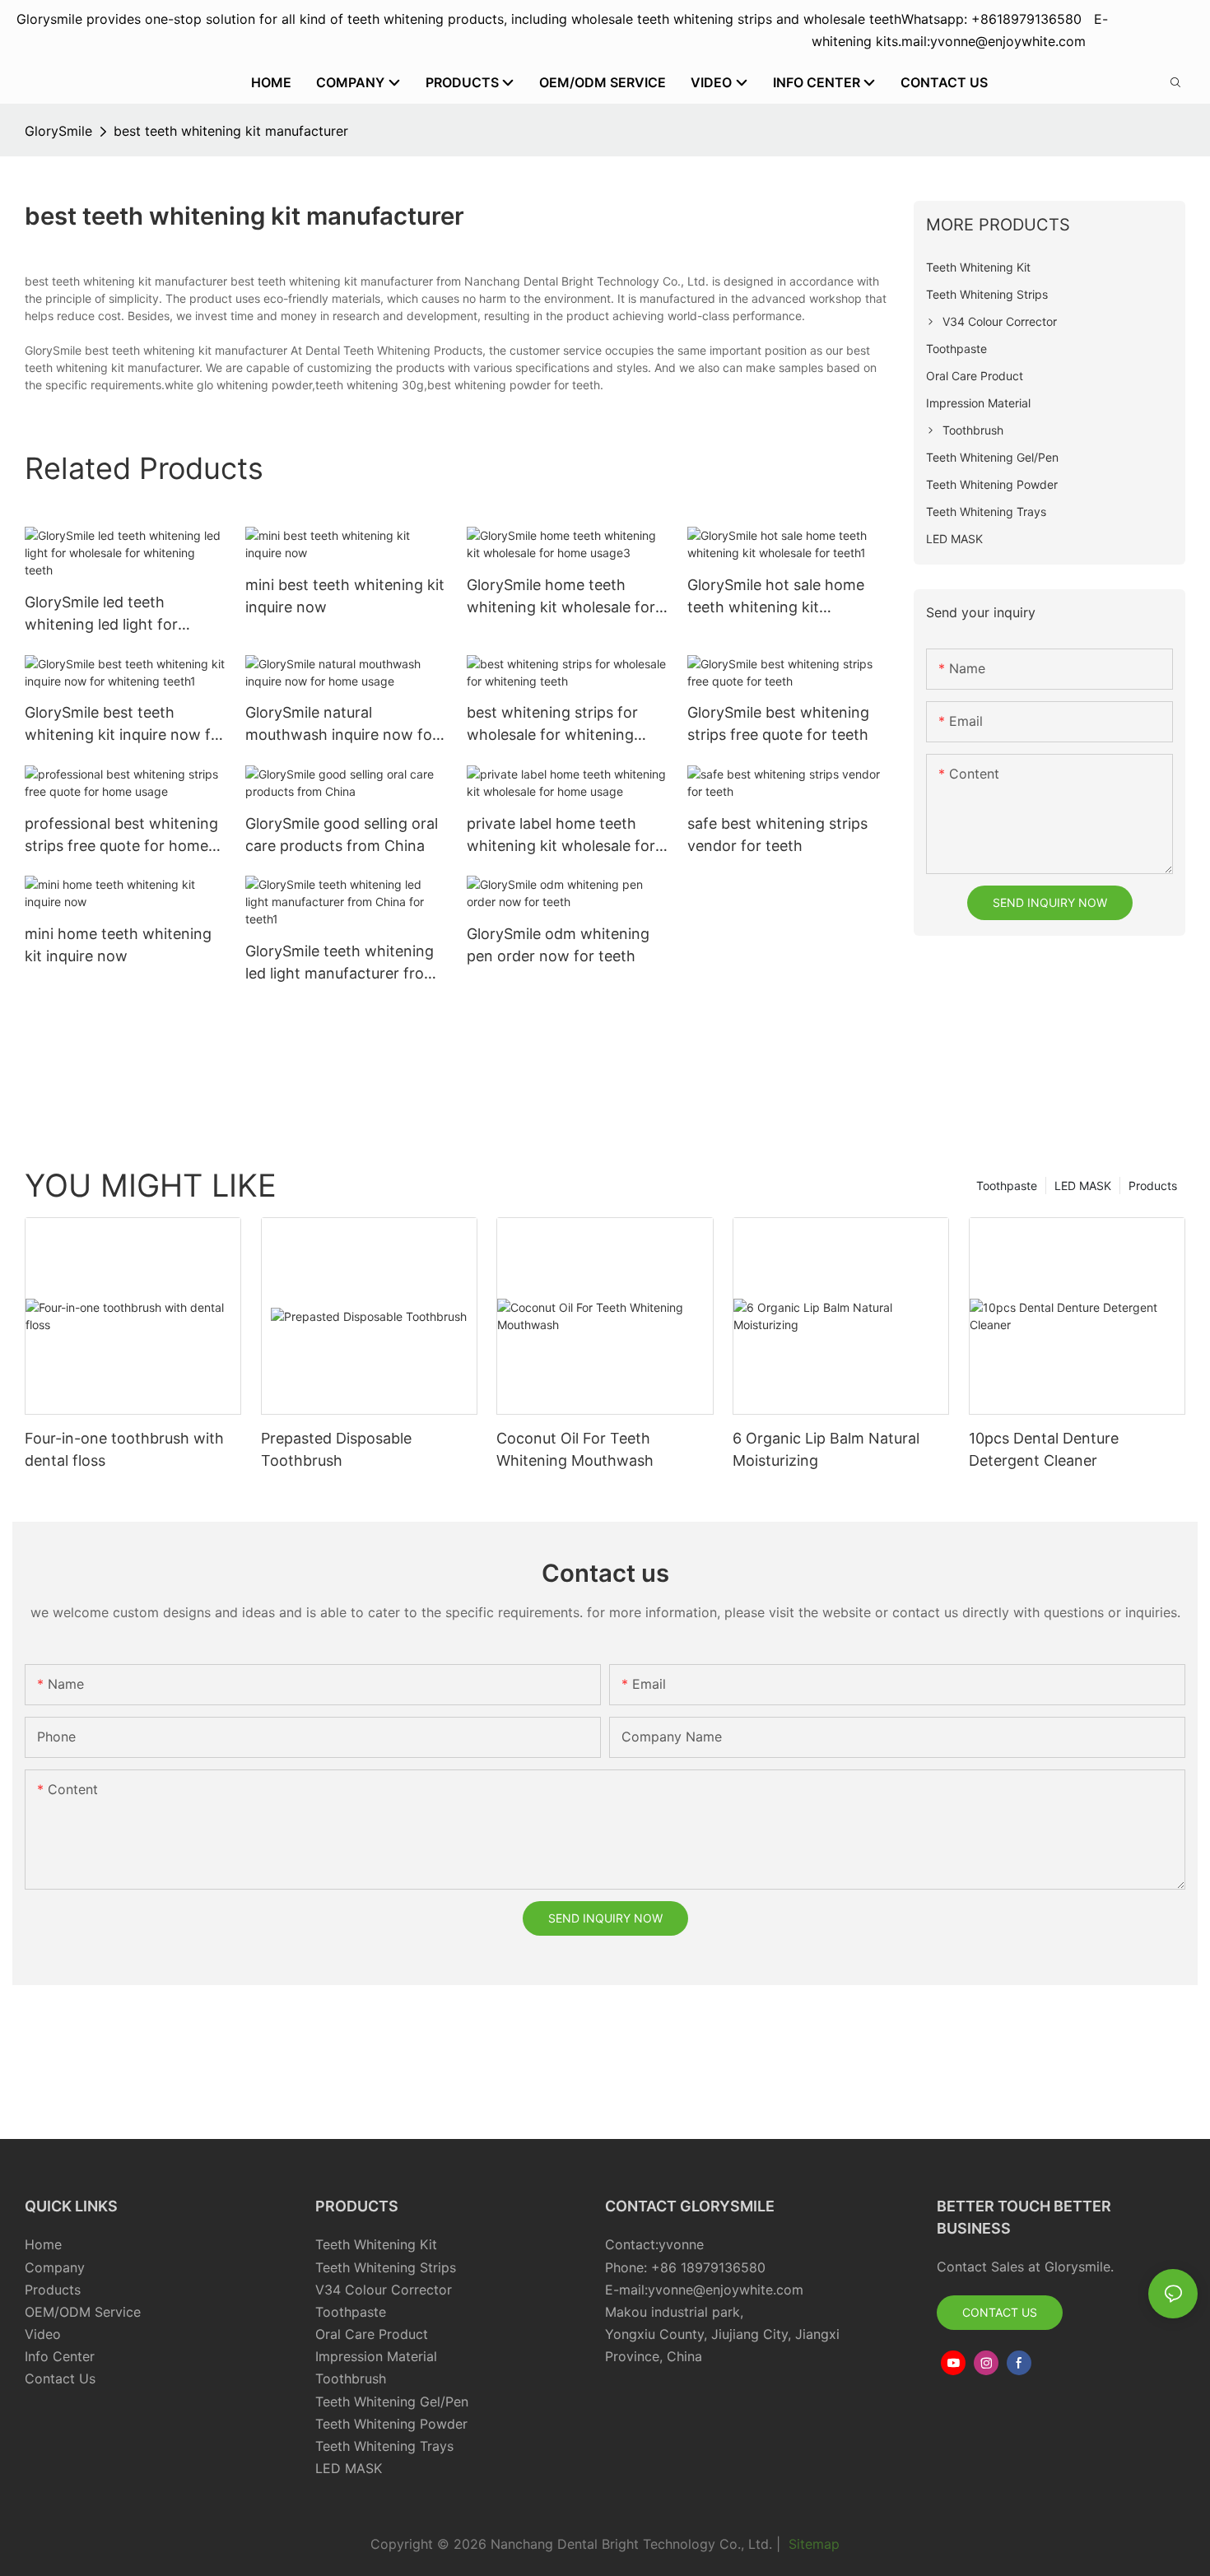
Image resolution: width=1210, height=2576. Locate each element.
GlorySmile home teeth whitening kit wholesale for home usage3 (561, 597)
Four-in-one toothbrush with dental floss (124, 1449)
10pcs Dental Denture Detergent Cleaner (1044, 1449)
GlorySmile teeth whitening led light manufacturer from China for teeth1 (341, 963)
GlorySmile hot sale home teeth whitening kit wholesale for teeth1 (776, 597)
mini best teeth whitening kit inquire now (345, 596)
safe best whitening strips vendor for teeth (777, 835)
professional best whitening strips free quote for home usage (121, 836)
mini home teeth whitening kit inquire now (118, 945)
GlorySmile (58, 131)
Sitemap (812, 2544)
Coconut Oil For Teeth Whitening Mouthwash (575, 1449)
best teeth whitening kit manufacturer (231, 131)
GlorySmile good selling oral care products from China (342, 835)
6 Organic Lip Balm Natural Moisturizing (826, 1449)
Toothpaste (1007, 1186)
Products (1153, 1186)
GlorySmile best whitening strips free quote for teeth (778, 723)
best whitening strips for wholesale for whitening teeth (552, 725)
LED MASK (1083, 1186)
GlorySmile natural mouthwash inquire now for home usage (342, 725)
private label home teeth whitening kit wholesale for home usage (561, 836)
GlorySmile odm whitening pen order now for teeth (558, 945)
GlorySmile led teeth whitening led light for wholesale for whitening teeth (108, 614)
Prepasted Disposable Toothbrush (336, 1449)
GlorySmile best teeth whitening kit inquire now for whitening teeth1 (125, 725)
